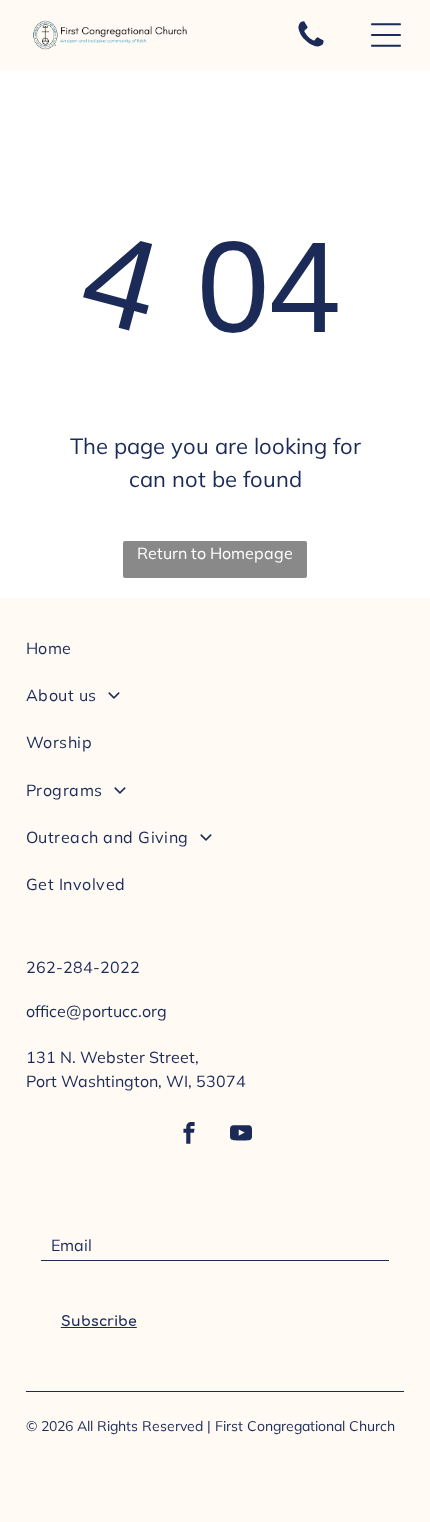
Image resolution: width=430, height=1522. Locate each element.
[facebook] (189, 1135)
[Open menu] (386, 35)
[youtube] (241, 1135)
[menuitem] (215, 655)
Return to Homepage (215, 553)
